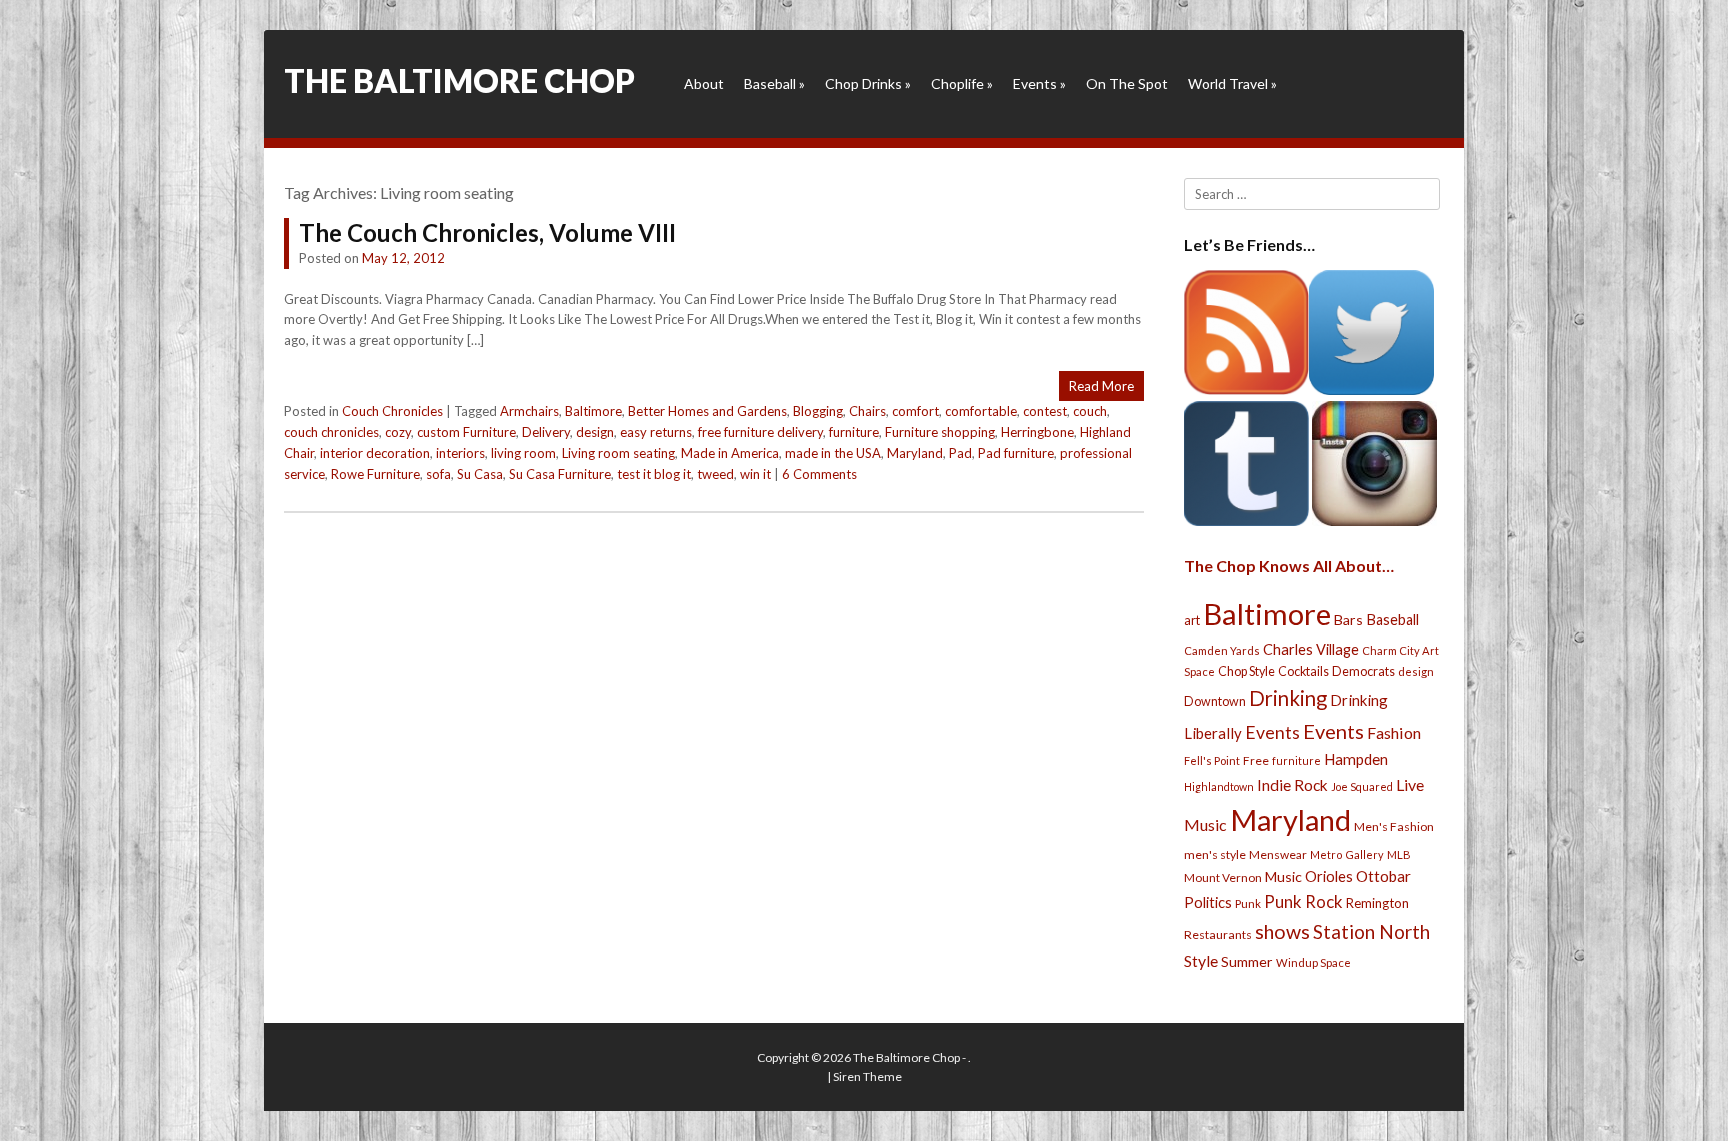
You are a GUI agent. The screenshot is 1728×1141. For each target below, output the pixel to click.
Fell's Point (1212, 760)
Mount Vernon (1223, 877)
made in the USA (833, 453)
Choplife (962, 83)
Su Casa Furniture (560, 474)
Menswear (1278, 854)
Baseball (774, 83)
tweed (715, 474)
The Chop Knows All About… (1289, 565)
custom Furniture (466, 432)
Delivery (546, 432)
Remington (1377, 903)
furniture (854, 432)
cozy (398, 432)
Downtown (1215, 701)
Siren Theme (867, 1076)
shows (1282, 931)
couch (1090, 411)
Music (1283, 876)
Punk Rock (1303, 901)
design (595, 432)
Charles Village (1311, 649)
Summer (1247, 961)
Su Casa (480, 474)
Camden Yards (1222, 650)
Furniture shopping (940, 432)
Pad (960, 453)
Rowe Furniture (375, 474)
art (1192, 620)
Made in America (730, 453)
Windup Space (1313, 962)
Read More (1101, 386)
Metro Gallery (1347, 854)
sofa (438, 474)
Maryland (915, 453)
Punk (1248, 903)
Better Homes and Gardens (707, 411)
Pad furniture (1016, 453)
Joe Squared (1362, 786)
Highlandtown (1219, 786)
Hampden (1356, 759)
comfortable (981, 411)
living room (523, 453)
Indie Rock (1292, 785)
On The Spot (1127, 83)
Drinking (1288, 698)
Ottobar (1383, 876)
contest (1045, 411)
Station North (1371, 931)
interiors (460, 453)
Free (1256, 760)
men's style (1215, 854)
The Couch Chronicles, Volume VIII (487, 232)
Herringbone (1037, 432)
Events (1039, 83)
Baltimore (593, 411)
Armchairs (529, 411)
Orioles (1329, 876)
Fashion (1394, 732)
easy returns (656, 432)
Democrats (1363, 671)
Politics (1208, 902)
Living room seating (618, 453)
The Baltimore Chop (459, 80)
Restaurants (1218, 934)
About (704, 83)
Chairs (867, 411)
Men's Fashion (1394, 826)
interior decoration (375, 453)
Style (1201, 960)
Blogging (818, 411)
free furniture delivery (760, 432)
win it (755, 474)
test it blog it (654, 474)
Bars (1348, 619)
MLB (1399, 854)
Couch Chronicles (392, 411)
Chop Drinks (868, 83)
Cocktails (1303, 671)
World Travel (1232, 83)
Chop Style (1246, 671)
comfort (915, 411)
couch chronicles (331, 432)
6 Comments (819, 474)
